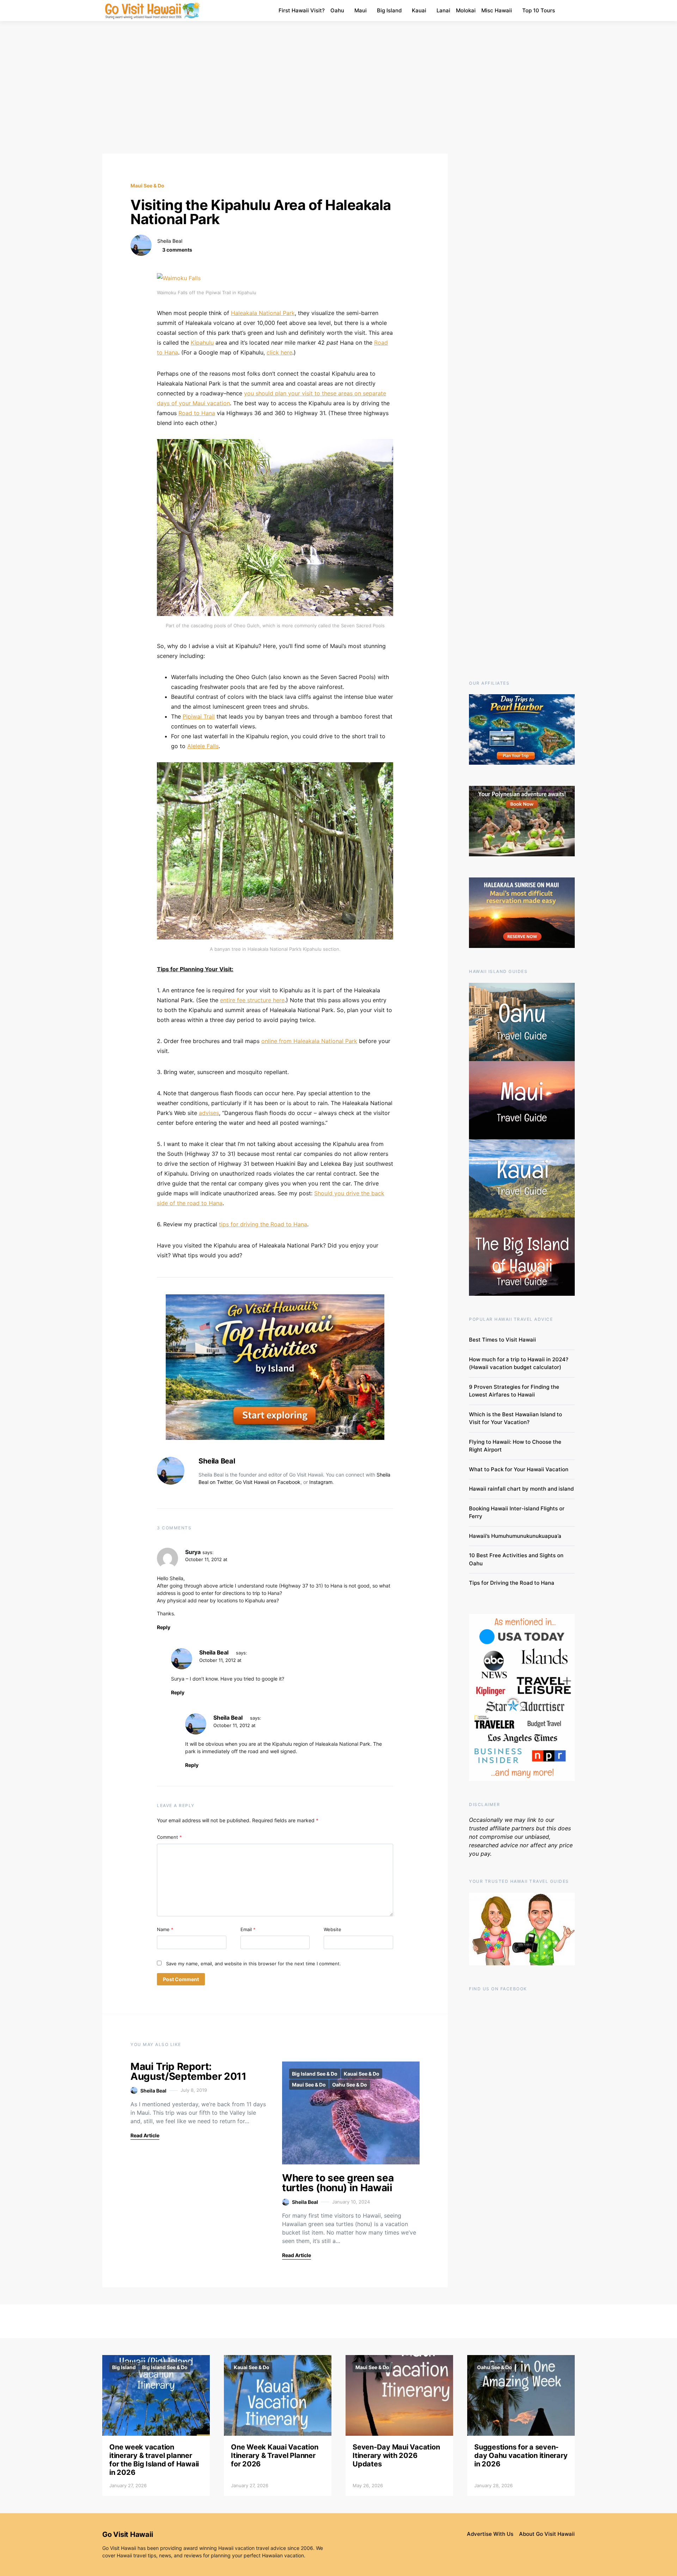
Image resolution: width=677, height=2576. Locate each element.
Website (333, 1929)
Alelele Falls (203, 746)
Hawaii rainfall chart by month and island (521, 1489)
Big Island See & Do (315, 2074)
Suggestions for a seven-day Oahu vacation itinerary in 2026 (521, 2455)
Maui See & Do (147, 186)
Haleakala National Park (263, 313)
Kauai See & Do (362, 2074)
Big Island (389, 10)
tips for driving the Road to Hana (263, 1224)
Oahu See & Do (350, 2085)
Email (248, 1929)
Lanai (443, 10)
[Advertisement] (338, 87)
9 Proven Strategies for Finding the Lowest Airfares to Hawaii (514, 1391)
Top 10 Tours (539, 10)
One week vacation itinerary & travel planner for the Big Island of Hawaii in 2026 (154, 2460)
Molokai (466, 10)
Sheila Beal (170, 241)
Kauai (419, 10)
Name (165, 1929)
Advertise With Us (490, 2534)
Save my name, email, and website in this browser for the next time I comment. (254, 1964)
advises (209, 1113)
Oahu (337, 10)
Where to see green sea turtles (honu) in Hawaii (338, 2183)
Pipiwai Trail (199, 716)
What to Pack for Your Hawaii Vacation (519, 1469)
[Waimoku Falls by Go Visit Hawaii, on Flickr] (179, 278)
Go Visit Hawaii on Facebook (268, 1482)
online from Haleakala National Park (309, 1041)
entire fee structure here (252, 1000)
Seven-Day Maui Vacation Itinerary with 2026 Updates (396, 2455)
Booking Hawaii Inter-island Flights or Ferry (517, 1512)
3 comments (177, 250)
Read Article (145, 2135)
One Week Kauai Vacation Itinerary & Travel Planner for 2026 (275, 2455)
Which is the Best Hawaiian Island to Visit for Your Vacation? (516, 1418)
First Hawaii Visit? (302, 10)
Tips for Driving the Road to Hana (512, 1583)
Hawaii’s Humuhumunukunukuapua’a (515, 1536)
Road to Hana (197, 413)
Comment (169, 1837)
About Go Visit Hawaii (547, 2534)
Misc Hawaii (497, 10)
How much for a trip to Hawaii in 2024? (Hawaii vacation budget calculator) (519, 1363)
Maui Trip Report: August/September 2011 (188, 2071)
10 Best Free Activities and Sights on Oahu (516, 1559)
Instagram (321, 1482)
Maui (361, 10)
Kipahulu (202, 343)
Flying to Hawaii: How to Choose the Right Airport (515, 1446)
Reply (164, 1627)
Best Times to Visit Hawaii (502, 1340)
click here (279, 352)
